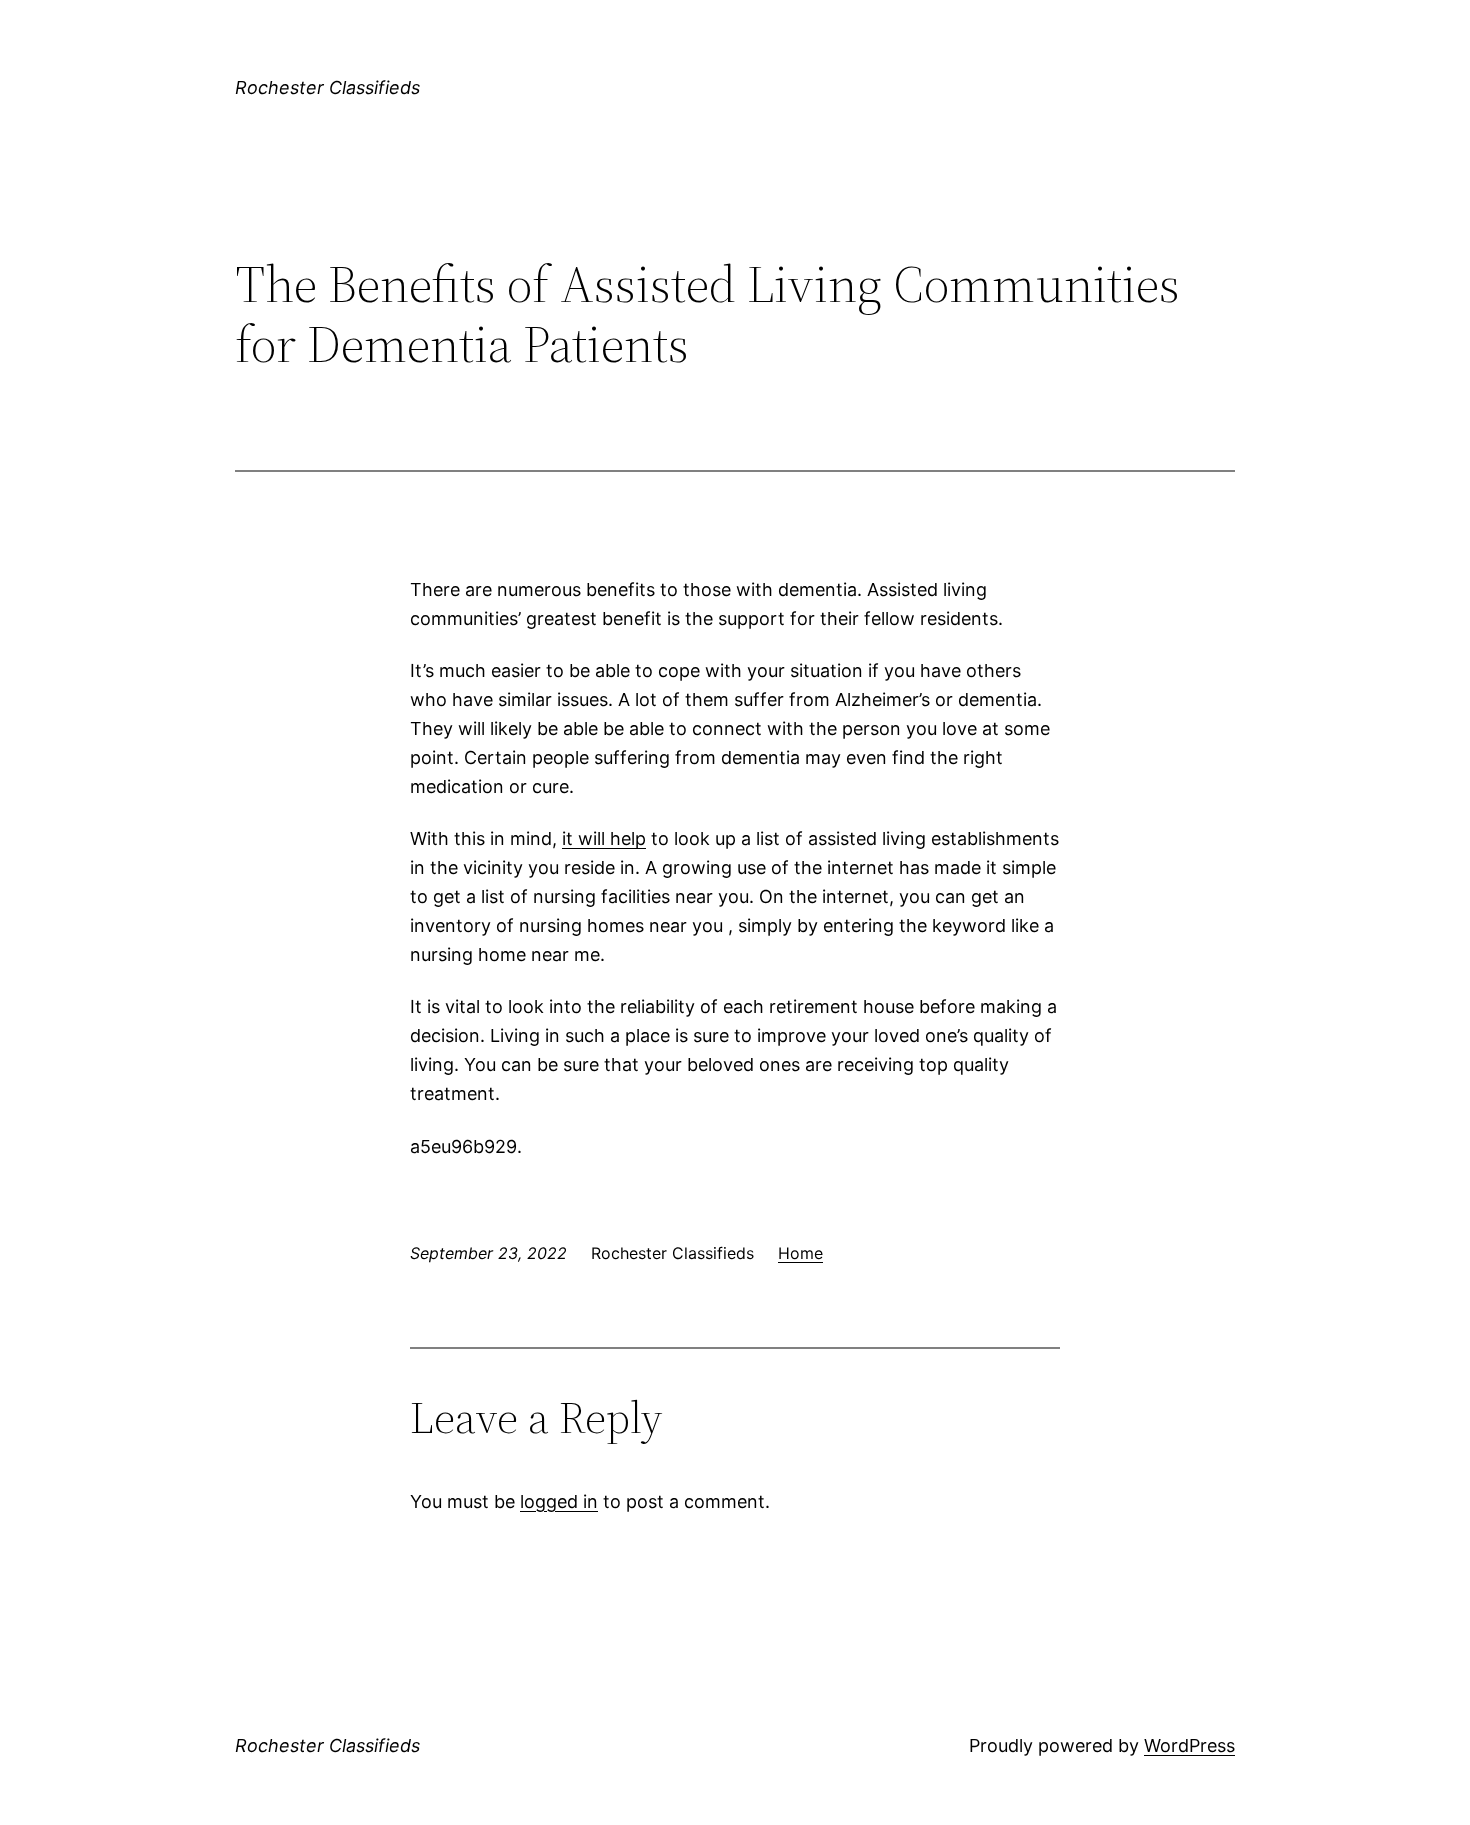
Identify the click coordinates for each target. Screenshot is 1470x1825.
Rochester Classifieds (327, 87)
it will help (604, 838)
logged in (559, 1501)
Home (800, 1253)
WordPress (1189, 1745)
